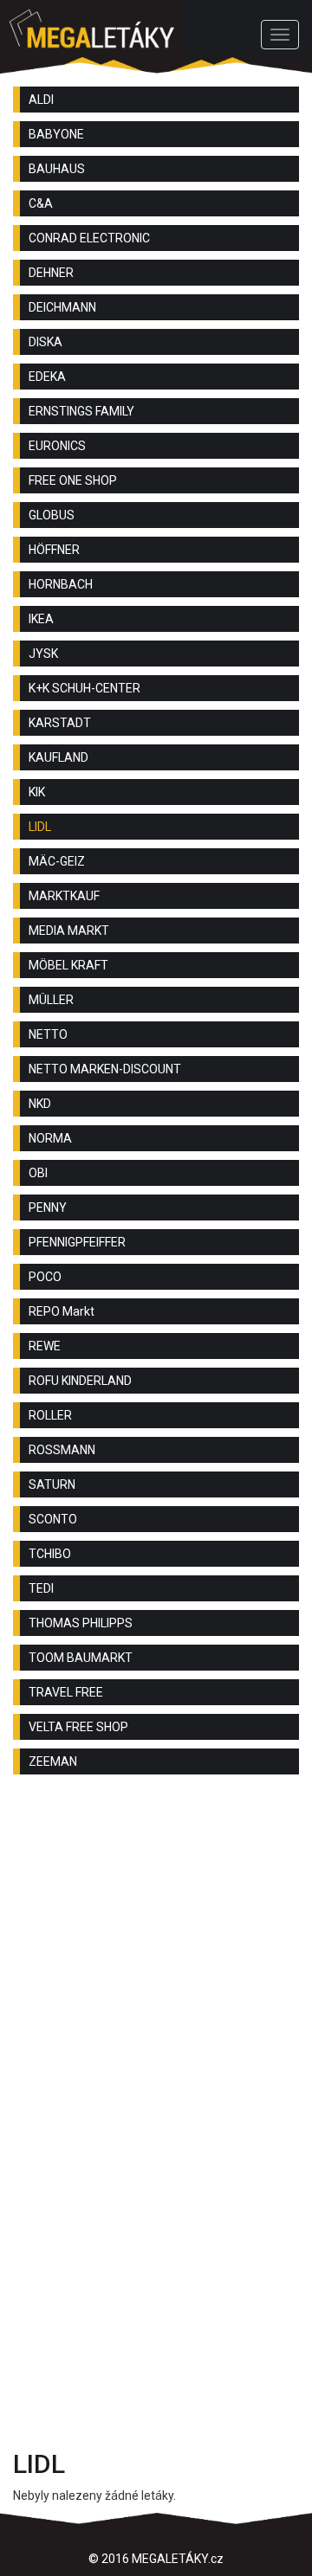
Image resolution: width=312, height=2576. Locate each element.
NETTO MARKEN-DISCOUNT (105, 1069)
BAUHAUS (57, 169)
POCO (45, 1277)
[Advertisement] (156, 1961)
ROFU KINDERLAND (80, 1381)
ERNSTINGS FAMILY (81, 411)
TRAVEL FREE (66, 1692)
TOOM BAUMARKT (81, 1658)
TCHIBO (50, 1554)
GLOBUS (52, 515)
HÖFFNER (54, 550)
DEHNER (51, 273)
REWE (45, 1346)
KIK (37, 792)
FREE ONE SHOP (73, 480)
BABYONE (56, 134)
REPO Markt (62, 1311)
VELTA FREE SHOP (78, 1727)
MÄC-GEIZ (57, 861)
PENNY (48, 1207)
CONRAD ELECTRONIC (89, 238)
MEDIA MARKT (69, 931)
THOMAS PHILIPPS (81, 1623)
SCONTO (53, 1519)
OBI (38, 1173)
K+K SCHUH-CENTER (84, 688)
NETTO (48, 1034)
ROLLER (50, 1415)
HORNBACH (61, 584)
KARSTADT (60, 723)
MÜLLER (51, 1000)
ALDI (41, 100)
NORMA (50, 1138)
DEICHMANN (62, 307)
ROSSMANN (62, 1450)
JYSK (43, 654)
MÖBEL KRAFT (68, 965)
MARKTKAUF (64, 896)
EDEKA (47, 377)
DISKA (45, 342)
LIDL (40, 827)
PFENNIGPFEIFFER (77, 1242)
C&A (41, 203)
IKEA (41, 619)
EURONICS (57, 446)
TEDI (41, 1588)
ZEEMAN (53, 1761)
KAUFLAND (58, 757)
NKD (40, 1104)
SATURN (52, 1484)
